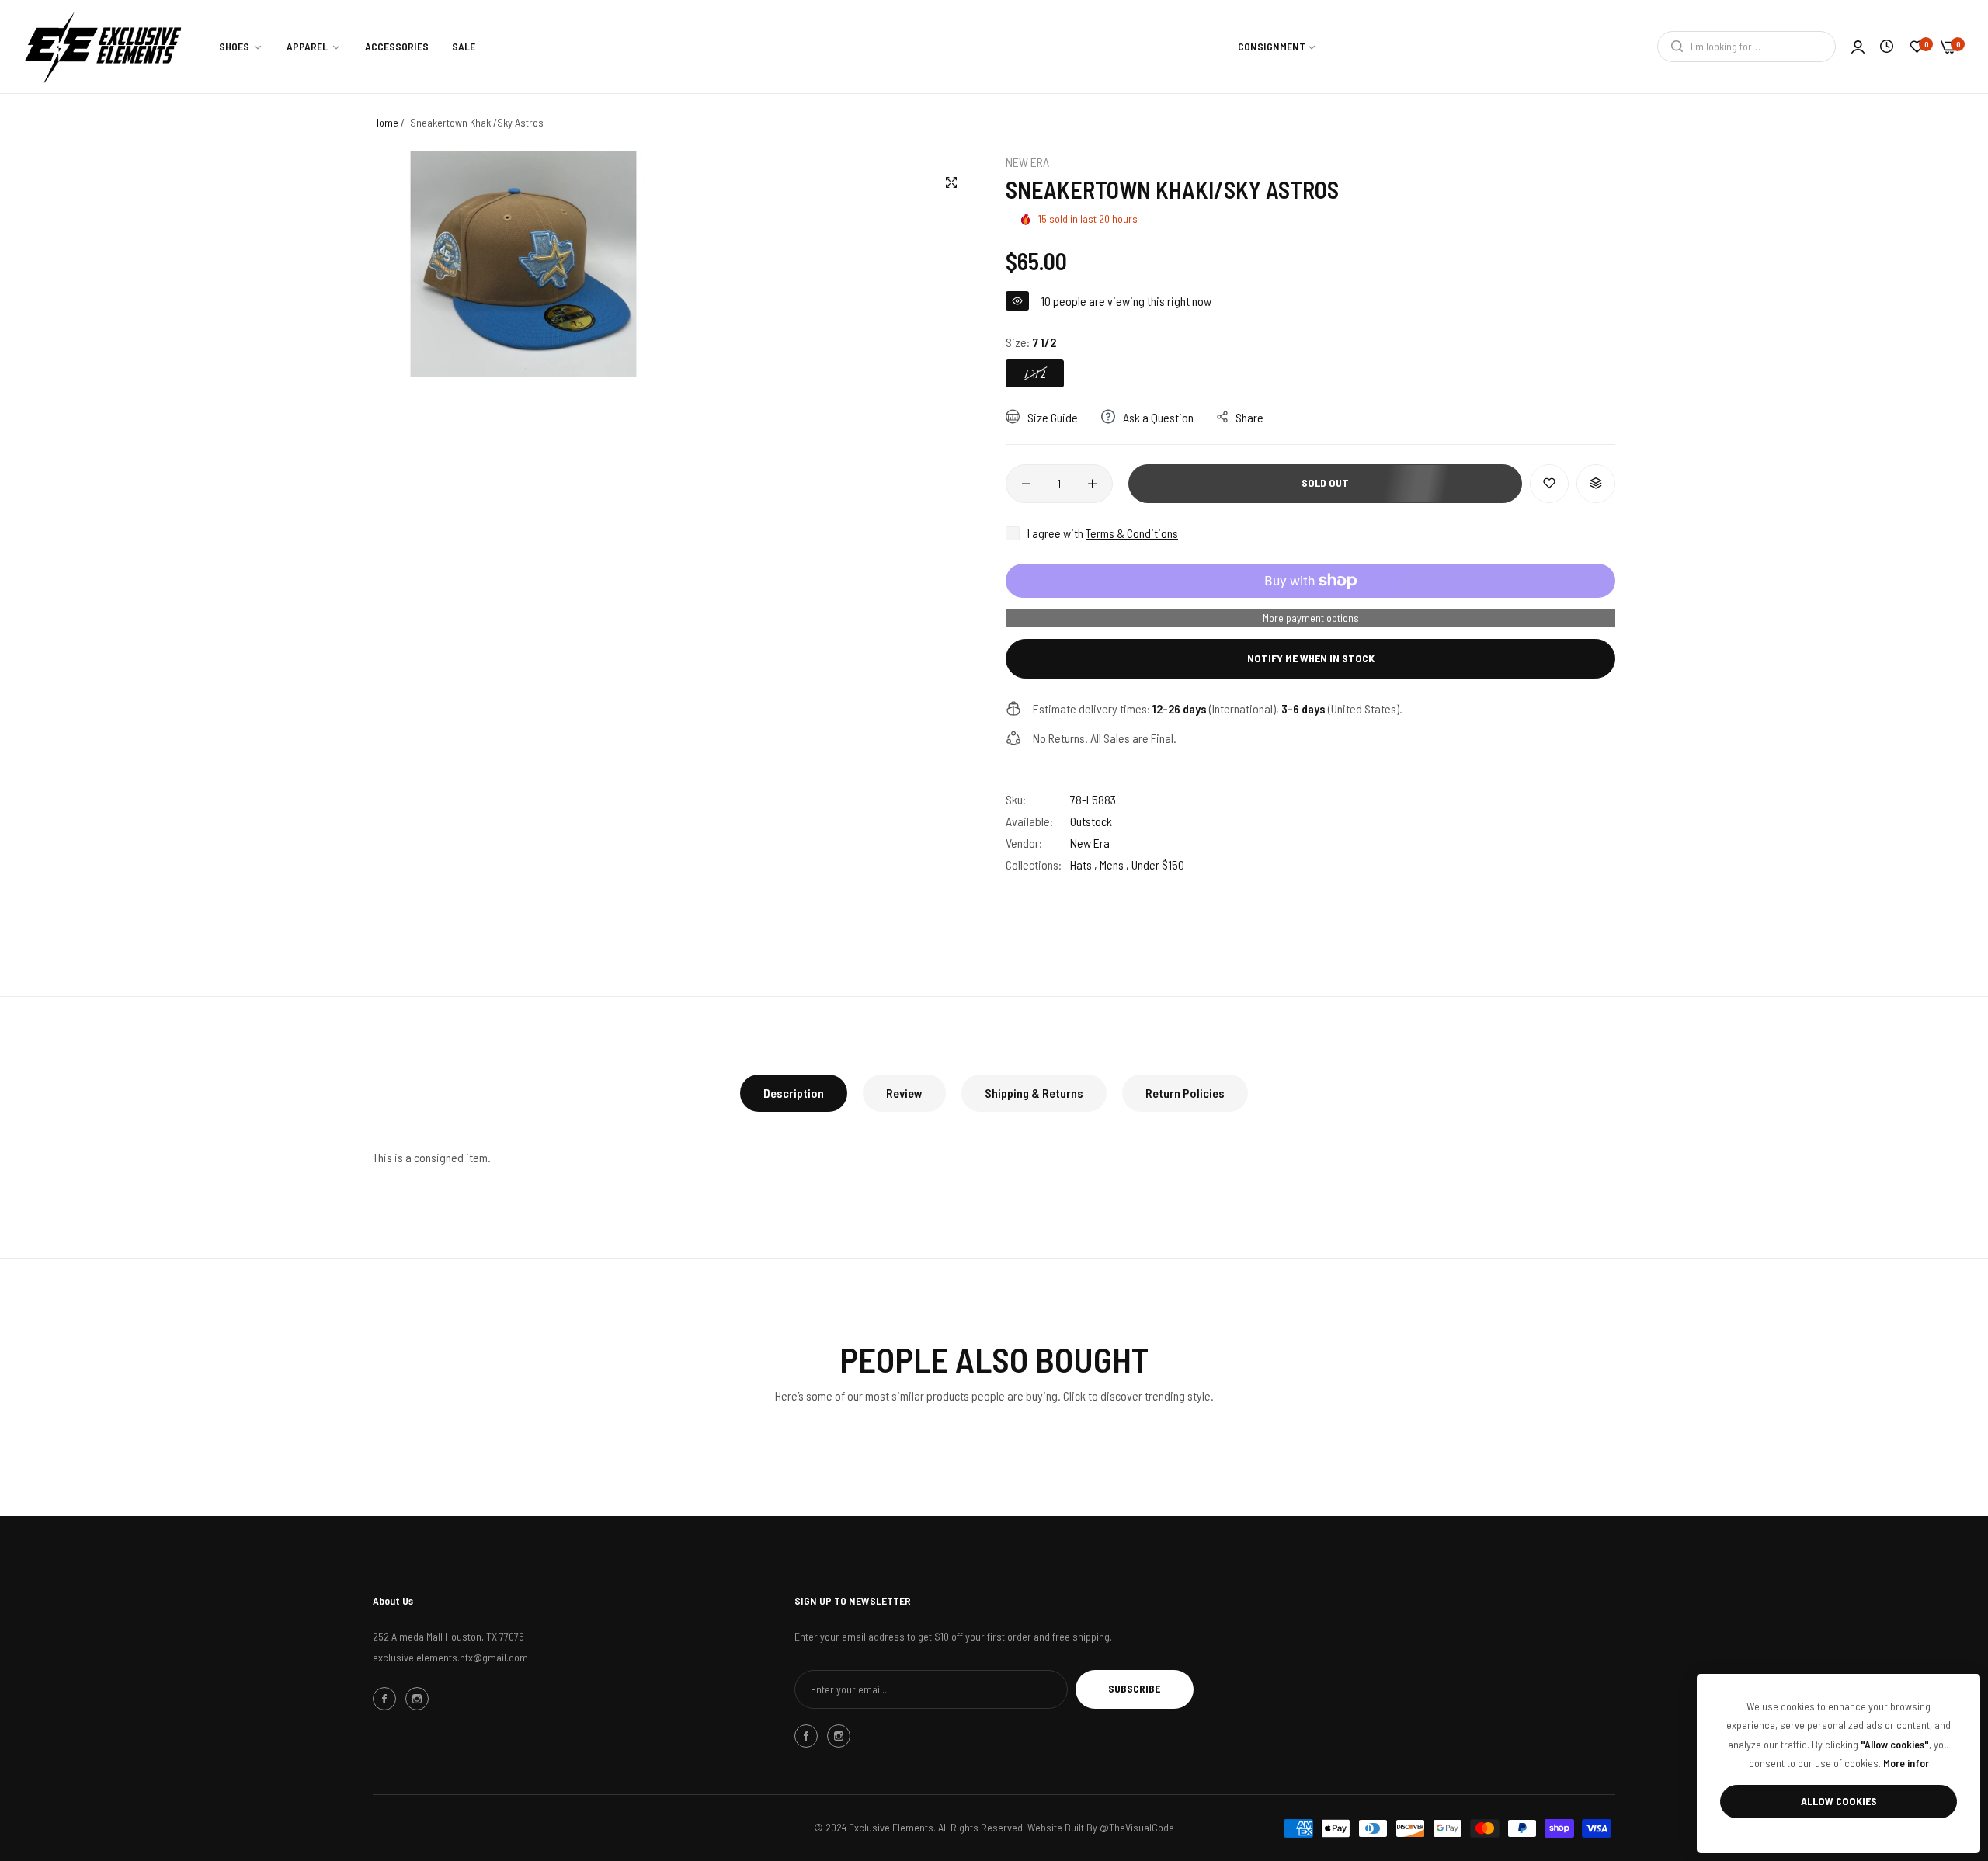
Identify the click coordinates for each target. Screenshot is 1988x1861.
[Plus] (1092, 484)
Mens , (1114, 865)
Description (794, 1093)
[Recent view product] (1887, 46)
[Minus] (1026, 484)
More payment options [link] (1311, 618)
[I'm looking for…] (1673, 47)
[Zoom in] (951, 182)
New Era (1027, 162)
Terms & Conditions (1132, 533)
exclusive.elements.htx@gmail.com (450, 1657)
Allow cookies (1839, 1801)
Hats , (1084, 865)
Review (904, 1093)
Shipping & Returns (1034, 1093)
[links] (387, 1699)
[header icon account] (1858, 47)
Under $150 (1158, 865)
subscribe (1134, 1688)
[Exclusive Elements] (103, 47)
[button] (1549, 484)
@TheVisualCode (1137, 1827)
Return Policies (1185, 1093)
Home (386, 122)
